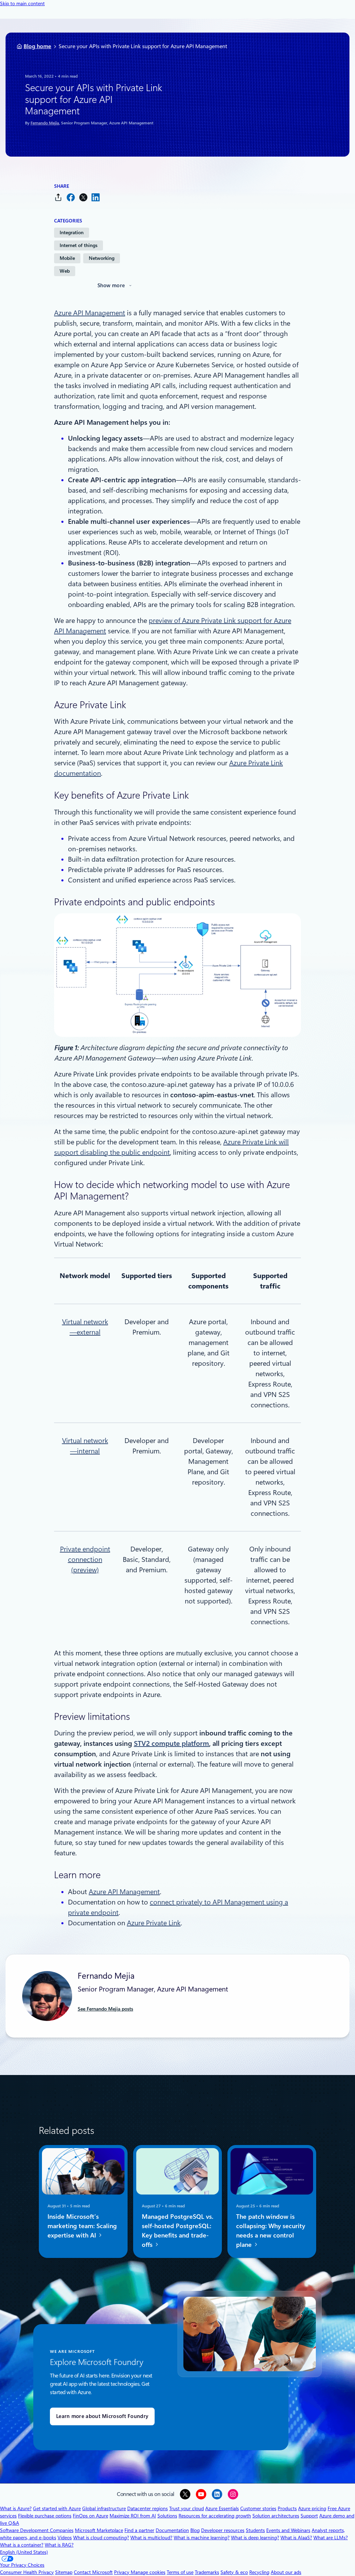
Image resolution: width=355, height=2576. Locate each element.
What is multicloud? (151, 2538)
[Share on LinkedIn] (96, 197)
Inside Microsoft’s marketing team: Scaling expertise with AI (82, 2226)
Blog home (37, 46)
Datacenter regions (148, 2508)
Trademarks (207, 2572)
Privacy (122, 2572)
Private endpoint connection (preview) (85, 1559)
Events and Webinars (288, 2530)
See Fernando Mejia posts (105, 2009)
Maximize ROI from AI (133, 2516)
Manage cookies (148, 2572)
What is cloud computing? (101, 2538)
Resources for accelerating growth (215, 2516)
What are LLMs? (331, 2538)
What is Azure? (16, 2508)
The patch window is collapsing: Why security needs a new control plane (271, 2230)
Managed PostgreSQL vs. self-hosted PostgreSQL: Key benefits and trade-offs (177, 2230)
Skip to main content (22, 3)
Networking (102, 258)
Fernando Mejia (45, 123)
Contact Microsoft (93, 2572)
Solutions (167, 2516)
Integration (72, 232)
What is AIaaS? (296, 2538)
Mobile (67, 258)
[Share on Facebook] (71, 197)
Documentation (172, 2530)
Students (255, 2530)
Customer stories (258, 2508)
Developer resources (223, 2530)
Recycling (259, 2572)
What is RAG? (59, 2545)
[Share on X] (83, 197)
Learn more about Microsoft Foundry (102, 2416)
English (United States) (24, 2552)
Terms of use (180, 2572)
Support (309, 2516)
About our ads (286, 2572)
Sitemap (64, 2572)
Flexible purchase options (45, 2516)
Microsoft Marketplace (99, 2530)
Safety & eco (234, 2572)
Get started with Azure (57, 2508)
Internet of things (79, 245)
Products (287, 2508)
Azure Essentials (222, 2508)
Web (65, 271)
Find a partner (139, 2530)
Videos (65, 2538)
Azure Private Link (154, 1923)
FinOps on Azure (90, 2516)
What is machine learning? (202, 2538)
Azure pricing (312, 2508)
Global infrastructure (104, 2508)
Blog (195, 2530)
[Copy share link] (58, 197)
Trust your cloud (187, 2508)
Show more (111, 285)
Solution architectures (276, 2516)
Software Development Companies (37, 2530)
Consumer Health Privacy (27, 2572)
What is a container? (22, 2545)
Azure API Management (90, 313)
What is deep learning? (255, 2538)
